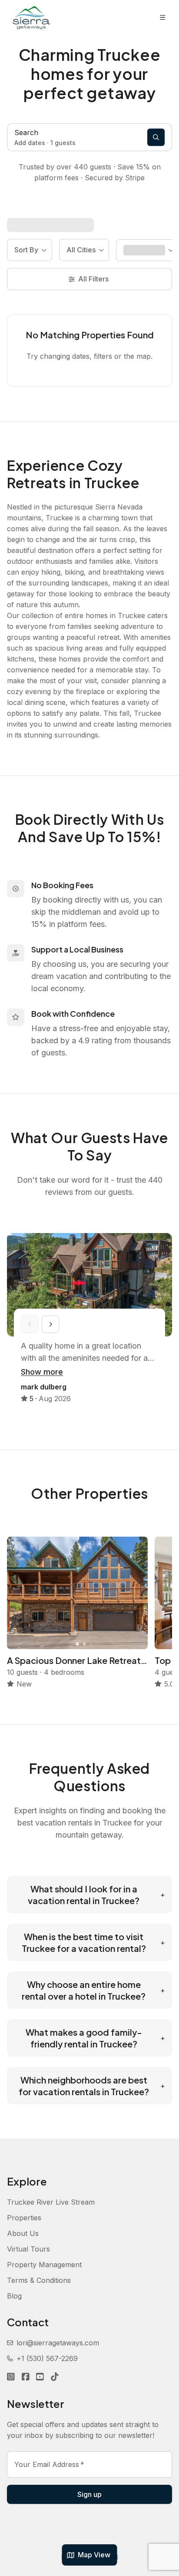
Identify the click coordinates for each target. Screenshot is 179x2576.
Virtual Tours (28, 2249)
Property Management (44, 2265)
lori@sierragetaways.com (58, 2343)
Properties (24, 2218)
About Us (23, 2233)
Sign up (89, 2494)
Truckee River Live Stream (51, 2202)
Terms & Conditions (39, 2280)
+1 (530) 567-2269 (47, 2358)
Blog (14, 2296)
